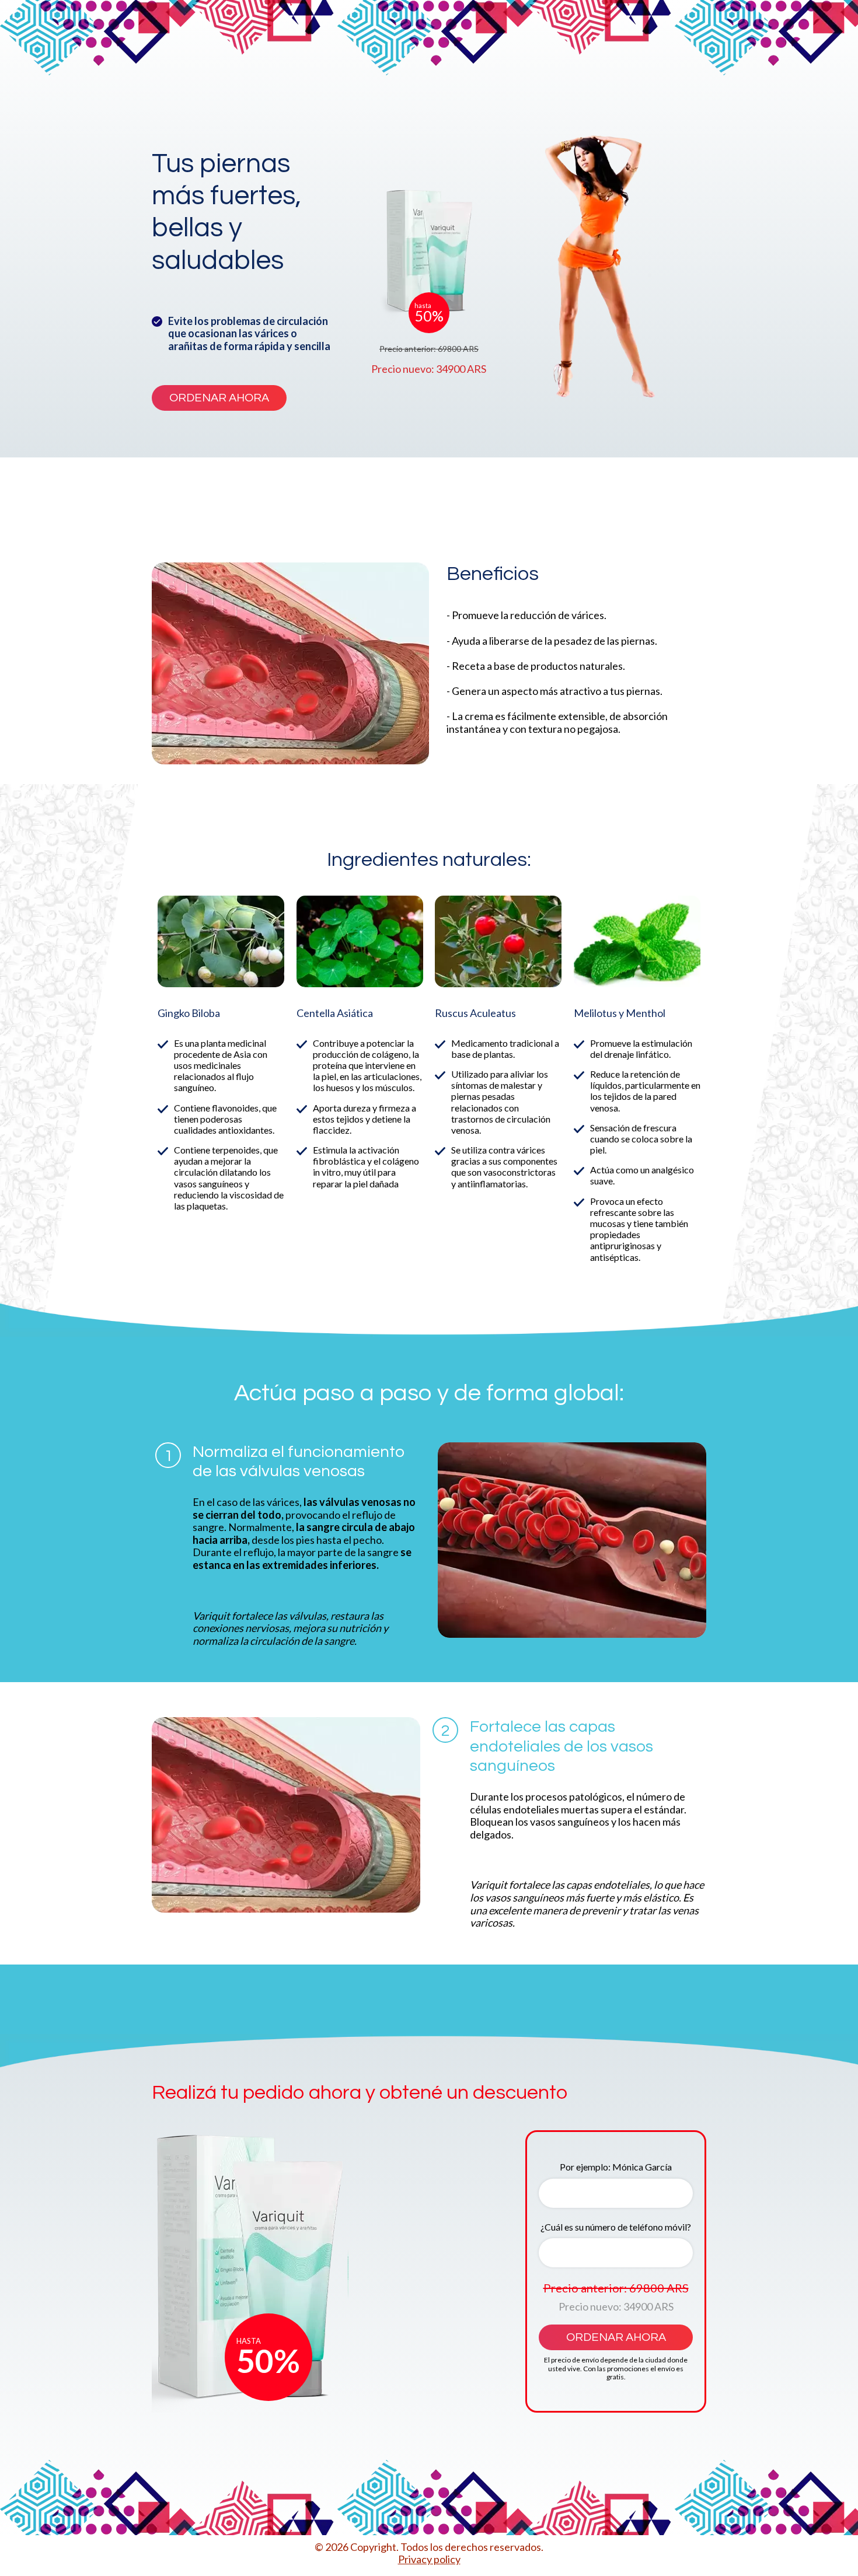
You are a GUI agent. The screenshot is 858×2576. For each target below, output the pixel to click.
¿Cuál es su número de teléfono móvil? (616, 2227)
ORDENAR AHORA (219, 398)
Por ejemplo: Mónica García (616, 2167)
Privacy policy (429, 2559)
